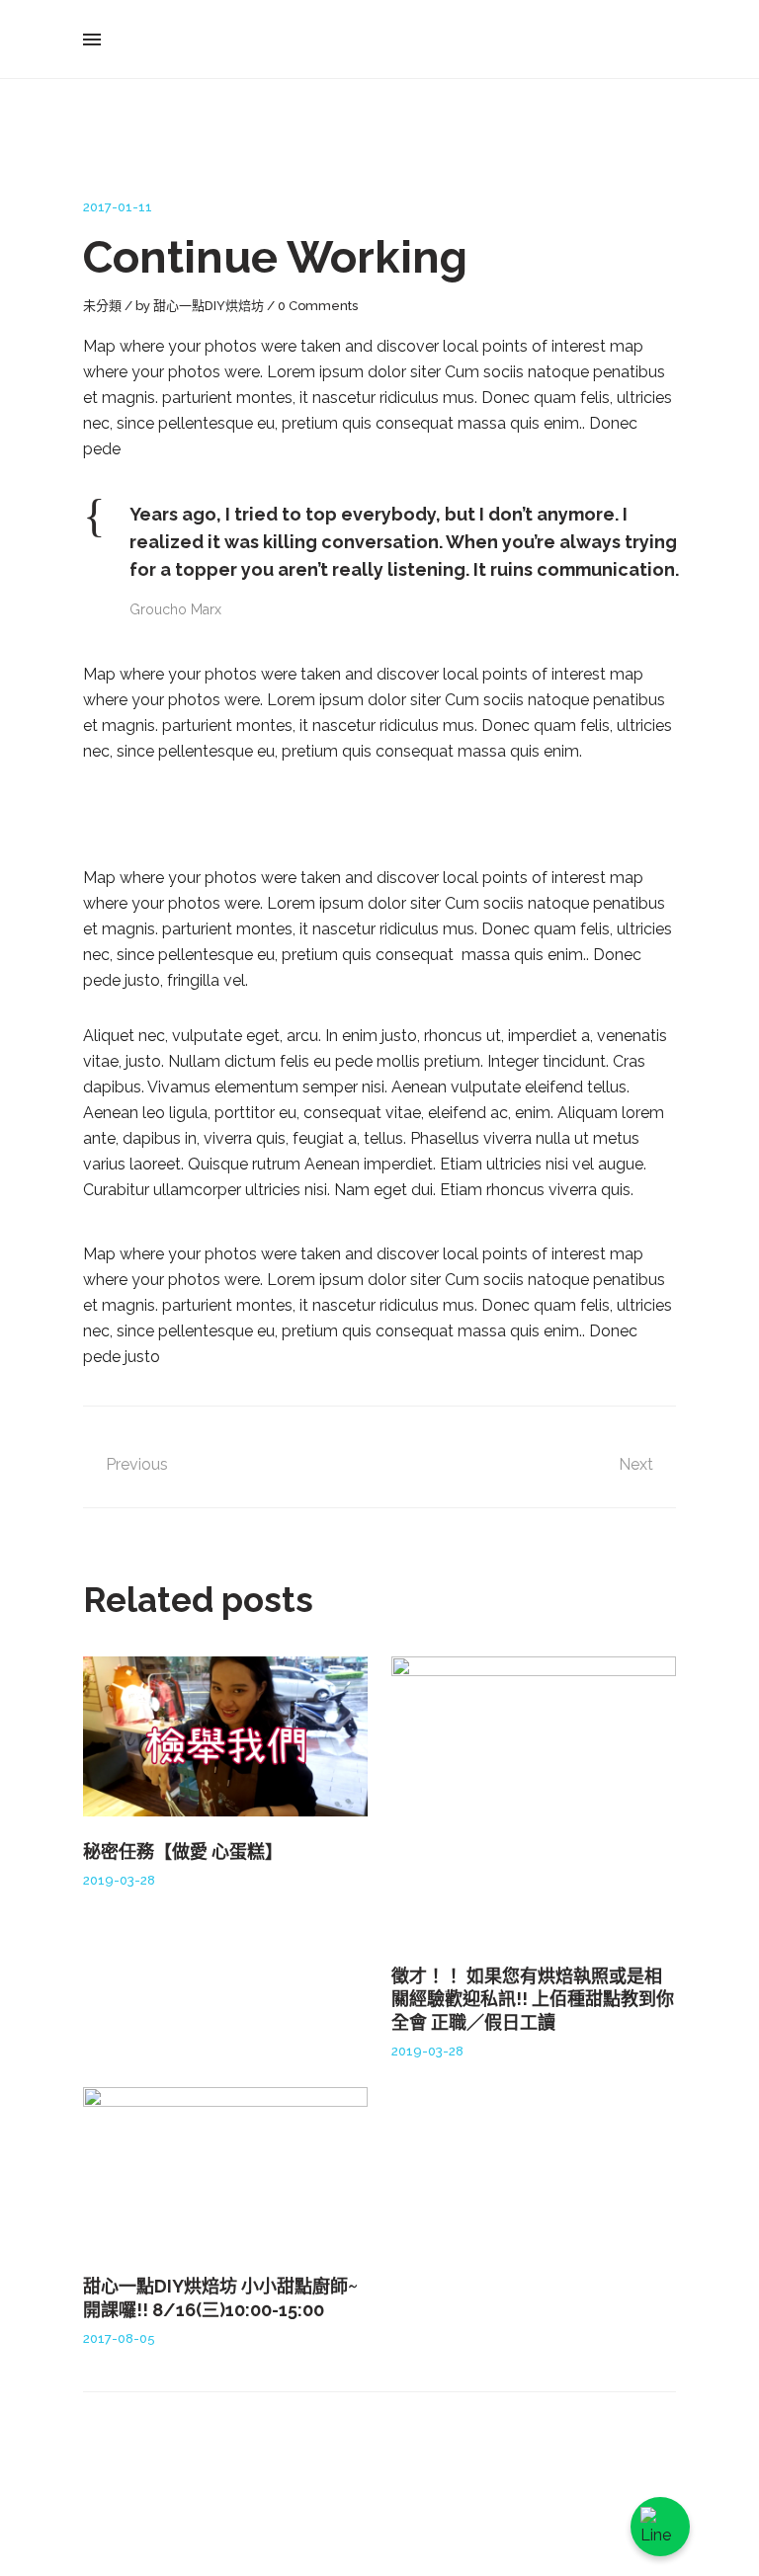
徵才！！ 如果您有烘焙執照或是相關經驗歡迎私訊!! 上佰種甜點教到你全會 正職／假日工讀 (533, 1999)
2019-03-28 (119, 1880)
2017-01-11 (118, 207)
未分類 (102, 306)
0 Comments (318, 306)
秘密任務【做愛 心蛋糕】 (183, 1851)
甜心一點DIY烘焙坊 (209, 306)
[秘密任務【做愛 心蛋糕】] (225, 1736)
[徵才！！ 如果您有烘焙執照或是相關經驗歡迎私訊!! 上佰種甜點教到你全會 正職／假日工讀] (534, 1799)
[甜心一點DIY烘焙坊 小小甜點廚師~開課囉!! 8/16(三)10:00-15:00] (225, 2169)
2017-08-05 (119, 2338)
